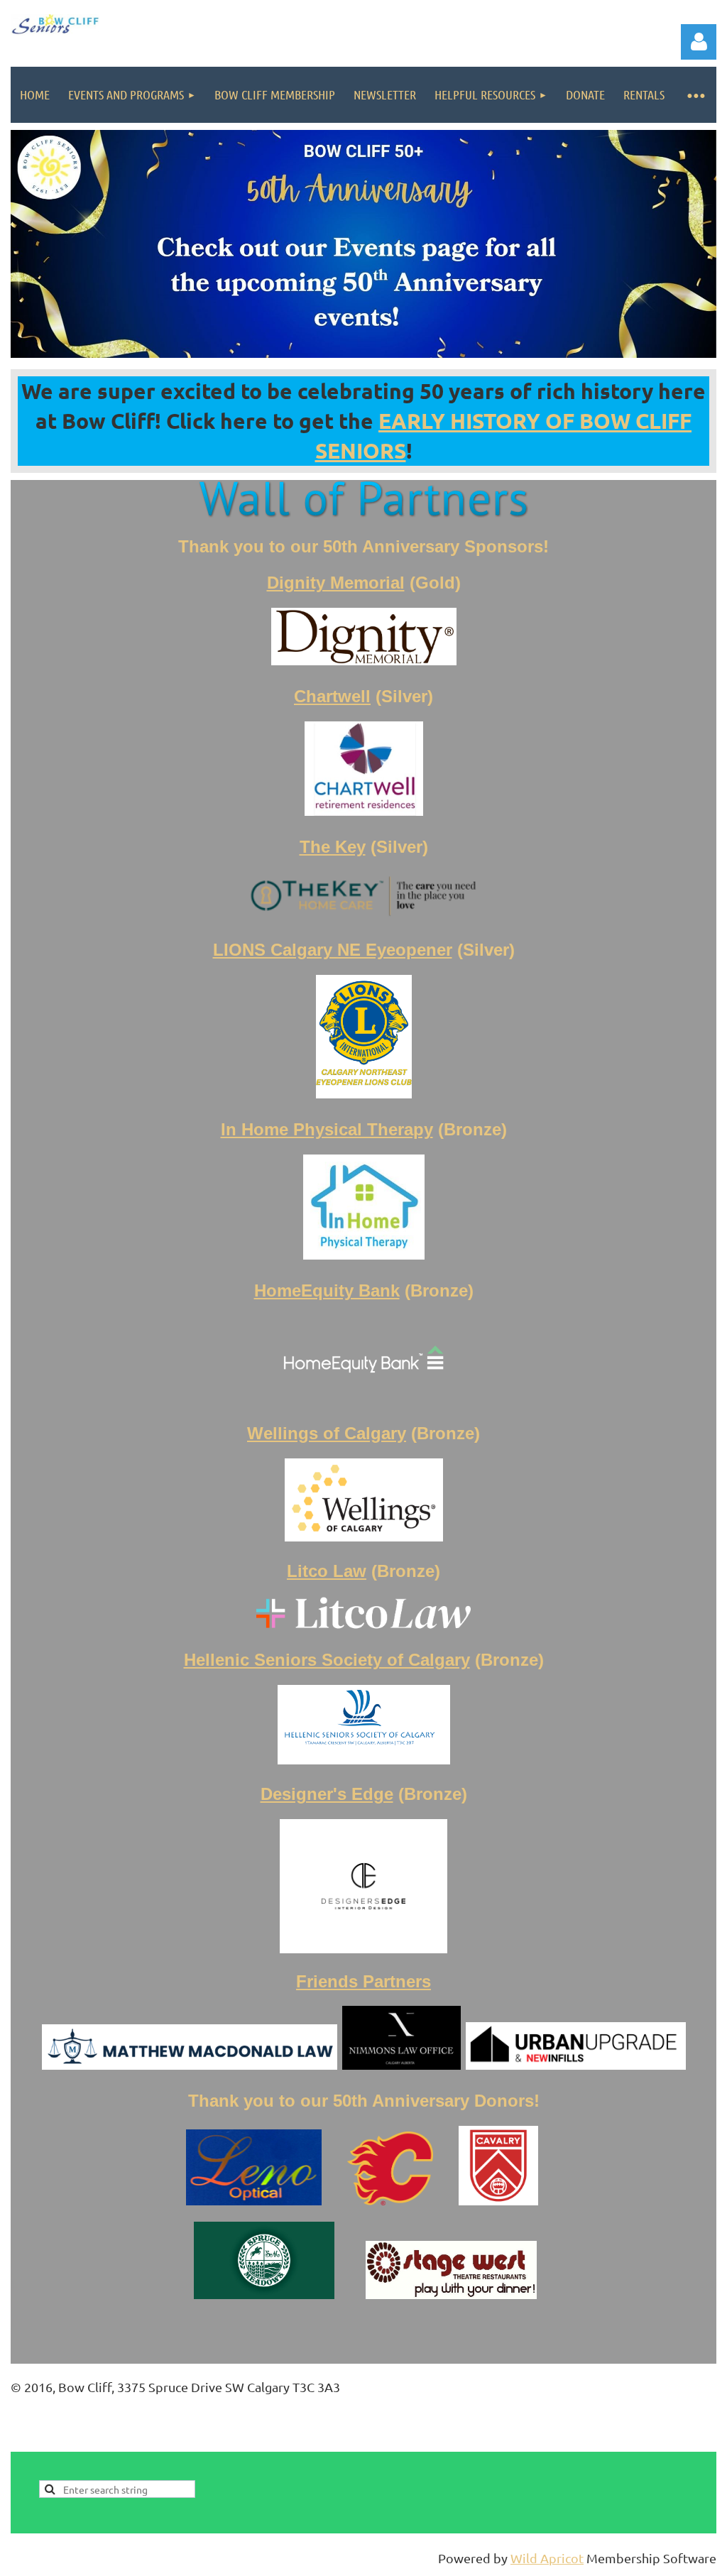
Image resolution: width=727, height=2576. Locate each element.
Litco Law (327, 1571)
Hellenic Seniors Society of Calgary (327, 1660)
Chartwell (332, 696)
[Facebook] (611, 2442)
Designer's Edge (327, 1794)
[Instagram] (706, 2442)
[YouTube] (674, 2442)
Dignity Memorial (336, 583)
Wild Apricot (547, 2558)
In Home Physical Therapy (327, 1129)
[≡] (695, 95)
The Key (333, 847)
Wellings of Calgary (327, 1433)
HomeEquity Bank (327, 1290)
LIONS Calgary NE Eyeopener (333, 950)
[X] (643, 2442)
